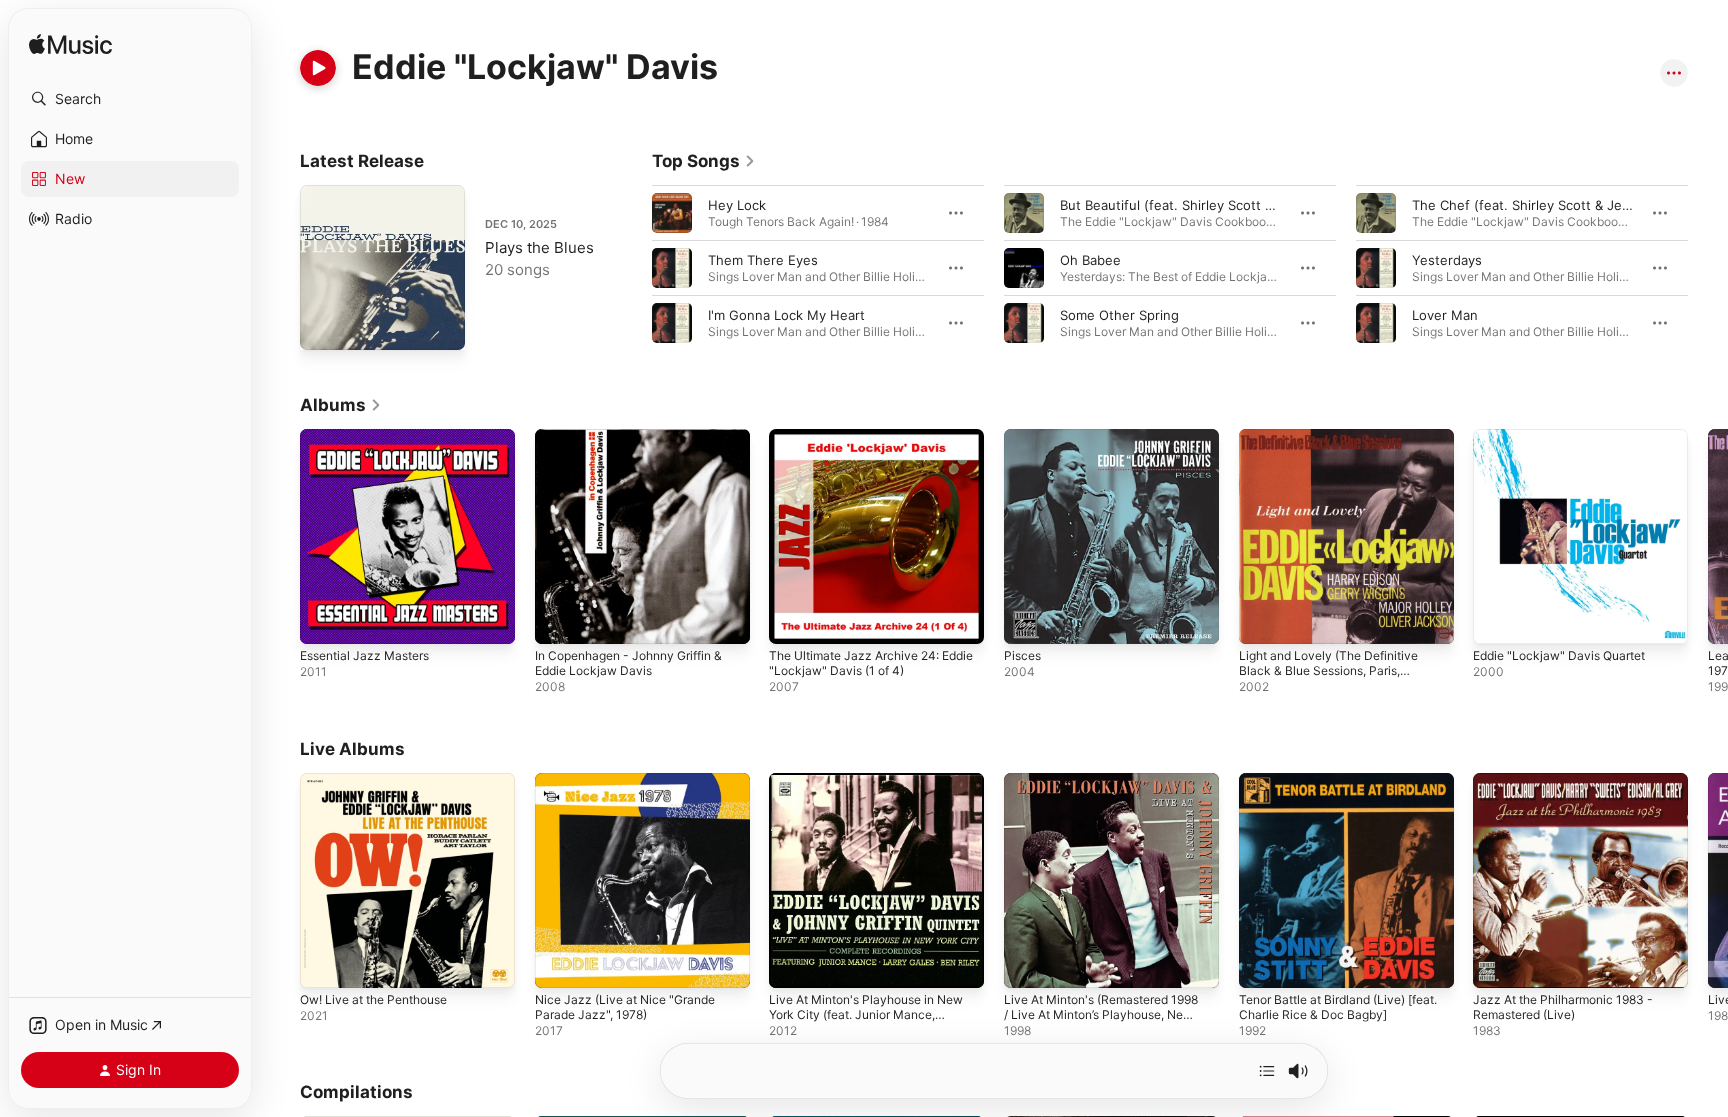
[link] (704, 161)
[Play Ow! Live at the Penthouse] (325, 962)
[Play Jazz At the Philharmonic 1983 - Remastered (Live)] (1498, 962)
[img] (70, 45)
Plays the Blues (539, 247)
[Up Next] (1267, 1071)
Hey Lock (737, 205)
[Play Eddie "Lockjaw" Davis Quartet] (1498, 619)
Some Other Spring (1119, 315)
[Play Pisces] (1029, 619)
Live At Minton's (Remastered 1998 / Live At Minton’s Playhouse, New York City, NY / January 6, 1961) (1111, 805)
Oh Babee (1090, 260)
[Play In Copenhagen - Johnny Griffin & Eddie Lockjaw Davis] (560, 619)
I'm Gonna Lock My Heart (786, 315)
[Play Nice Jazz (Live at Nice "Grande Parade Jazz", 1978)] (560, 962)
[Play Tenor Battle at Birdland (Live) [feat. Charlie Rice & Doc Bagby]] (1264, 962)
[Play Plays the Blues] (325, 325)
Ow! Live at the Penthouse (383, 781)
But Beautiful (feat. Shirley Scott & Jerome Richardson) (1231, 205)
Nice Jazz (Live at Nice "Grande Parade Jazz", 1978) (633, 789)
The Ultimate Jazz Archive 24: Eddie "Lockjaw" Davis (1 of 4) (862, 445)
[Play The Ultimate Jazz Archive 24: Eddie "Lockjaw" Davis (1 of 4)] (794, 619)
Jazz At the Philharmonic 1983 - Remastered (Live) (1572, 789)
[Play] (318, 68)
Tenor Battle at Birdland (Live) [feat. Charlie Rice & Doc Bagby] (1338, 789)
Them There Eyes (763, 260)
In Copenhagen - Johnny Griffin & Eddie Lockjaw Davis (640, 445)
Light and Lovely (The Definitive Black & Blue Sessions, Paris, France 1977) (1338, 453)
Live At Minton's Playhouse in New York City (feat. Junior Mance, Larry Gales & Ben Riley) (868, 797)
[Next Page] (1708, 268)
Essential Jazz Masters (371, 437)
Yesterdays (1447, 260)
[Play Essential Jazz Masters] (325, 619)
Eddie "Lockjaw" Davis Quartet (1567, 437)
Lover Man (1445, 315)
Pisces (1024, 437)
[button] (130, 99)
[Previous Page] (632, 268)
